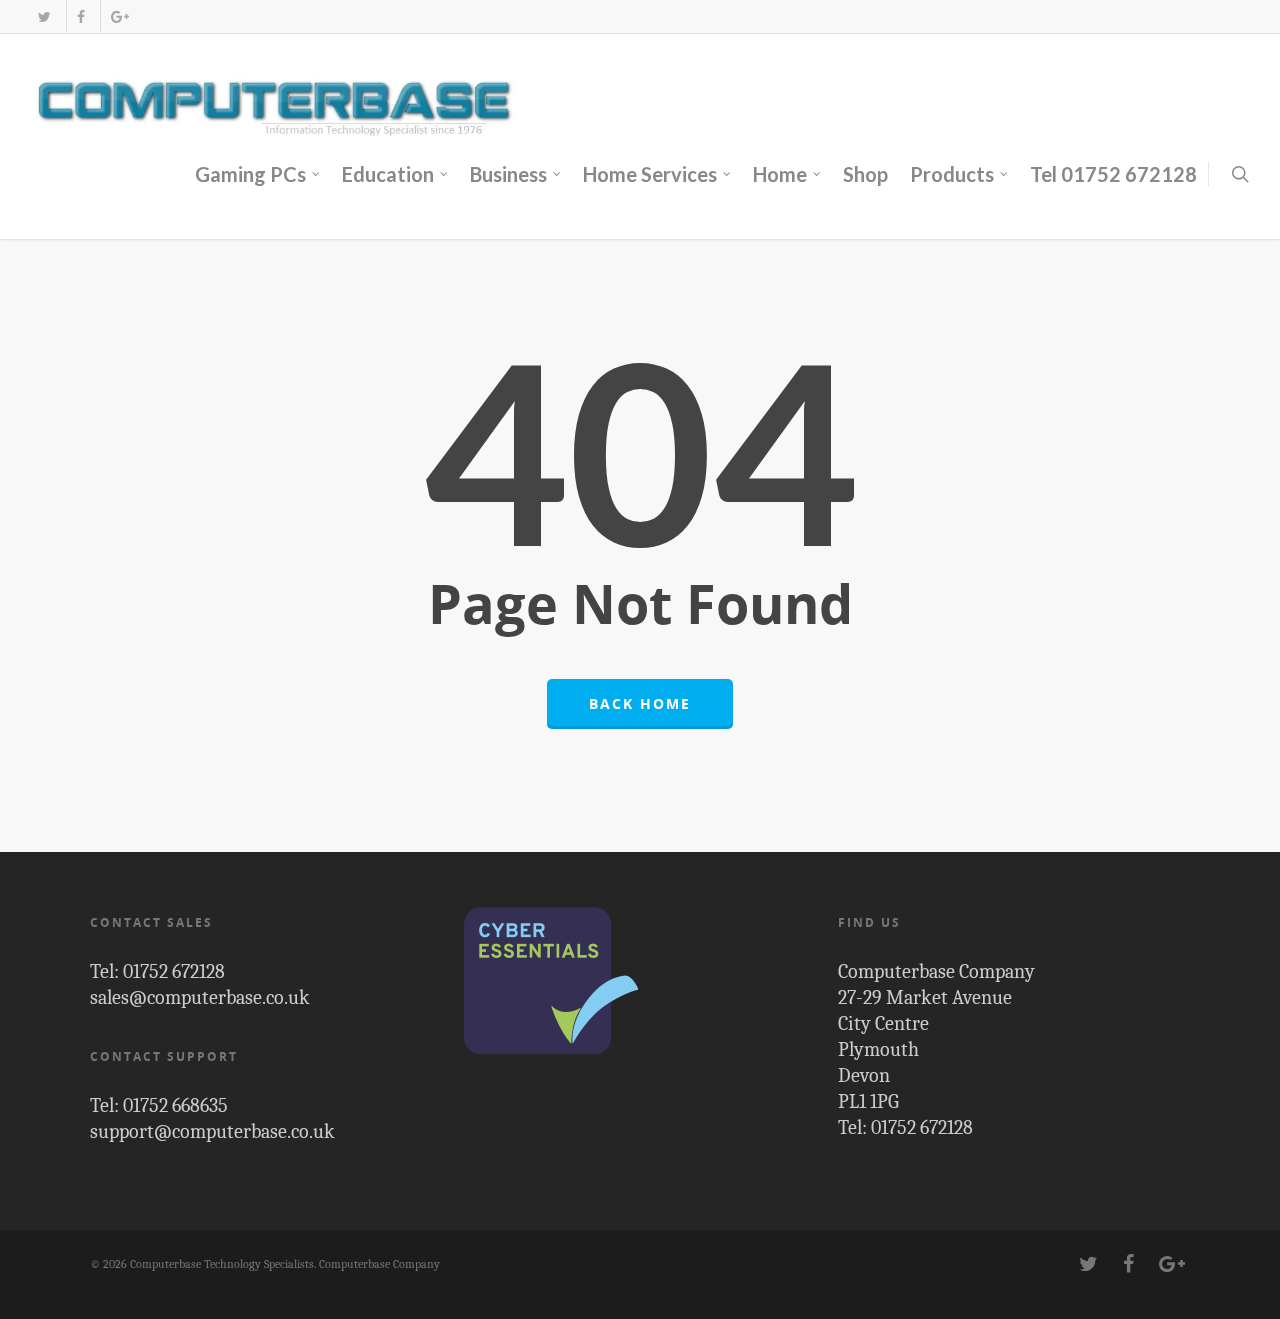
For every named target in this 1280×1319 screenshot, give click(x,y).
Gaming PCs (250, 174)
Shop (865, 174)
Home (780, 174)
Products (952, 174)
